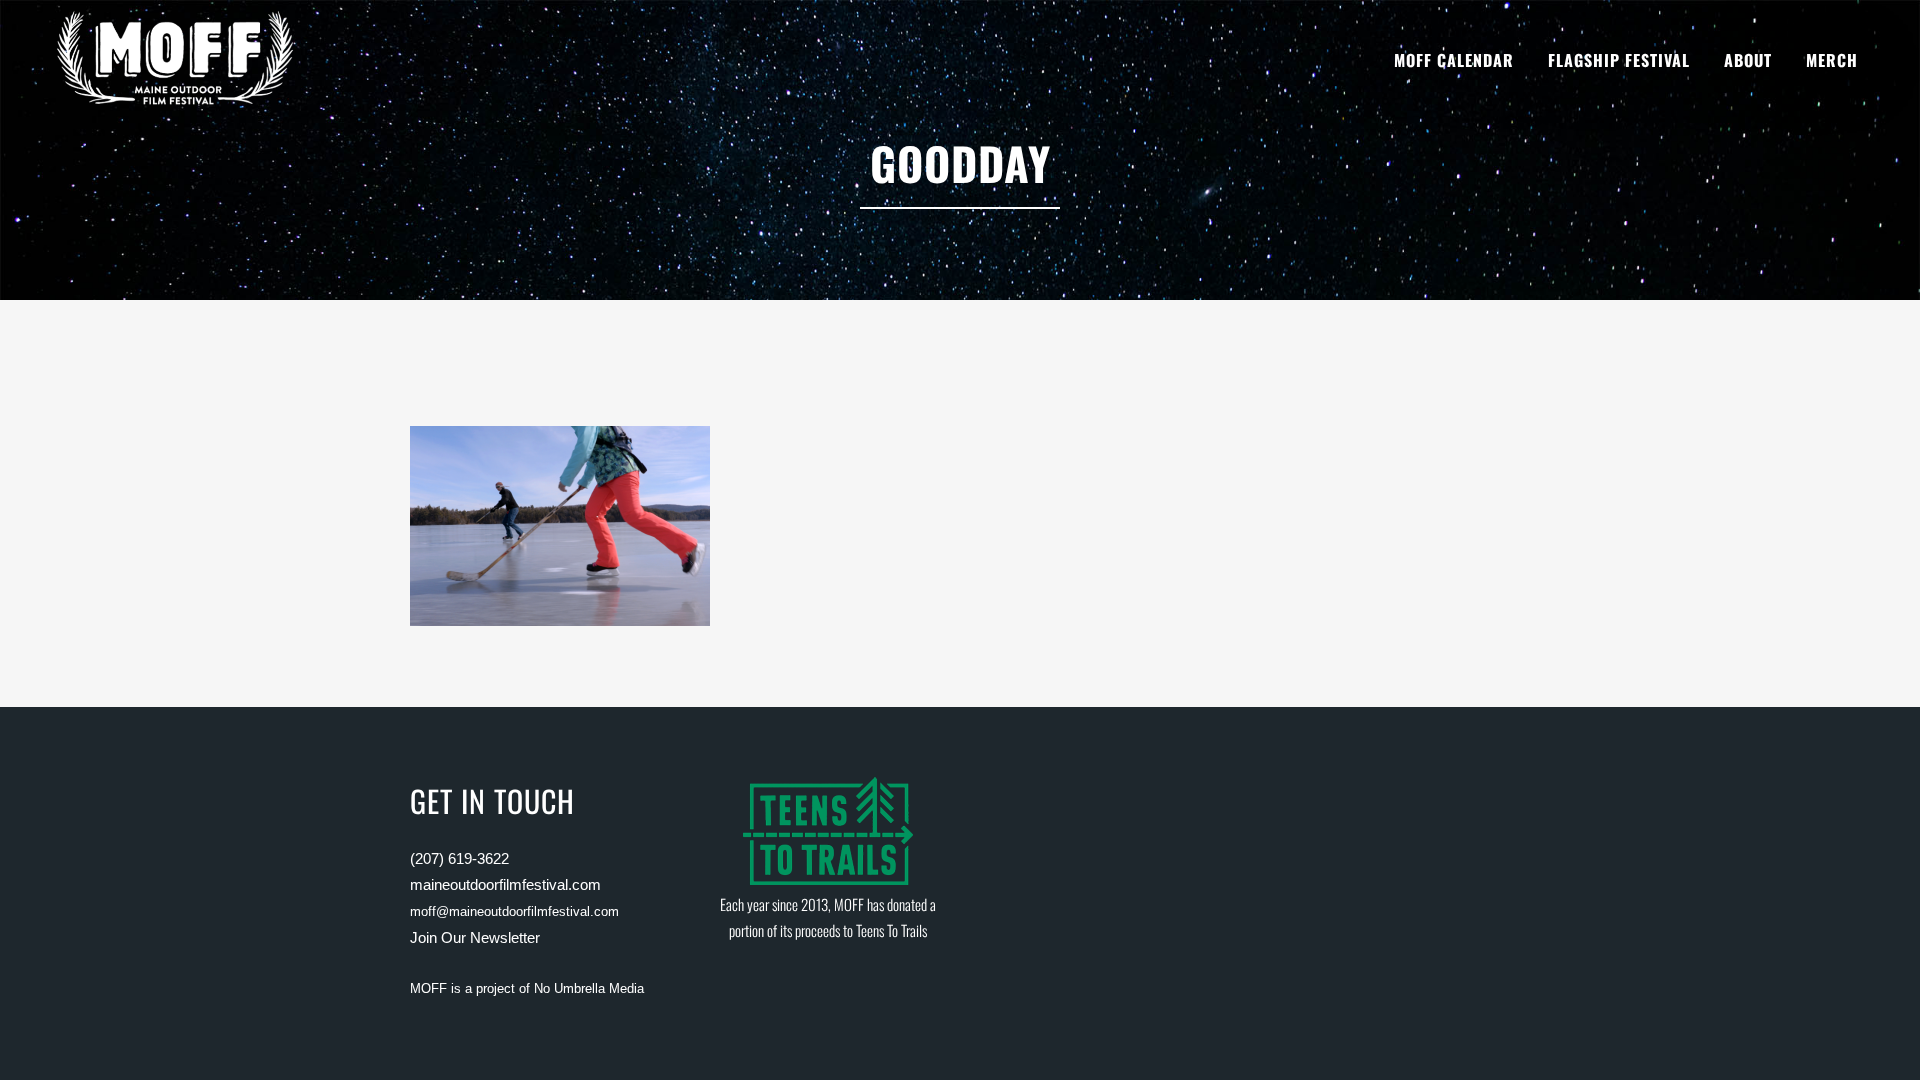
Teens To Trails (891, 930)
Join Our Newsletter (475, 937)
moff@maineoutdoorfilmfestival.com (514, 911)
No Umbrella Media (589, 988)
